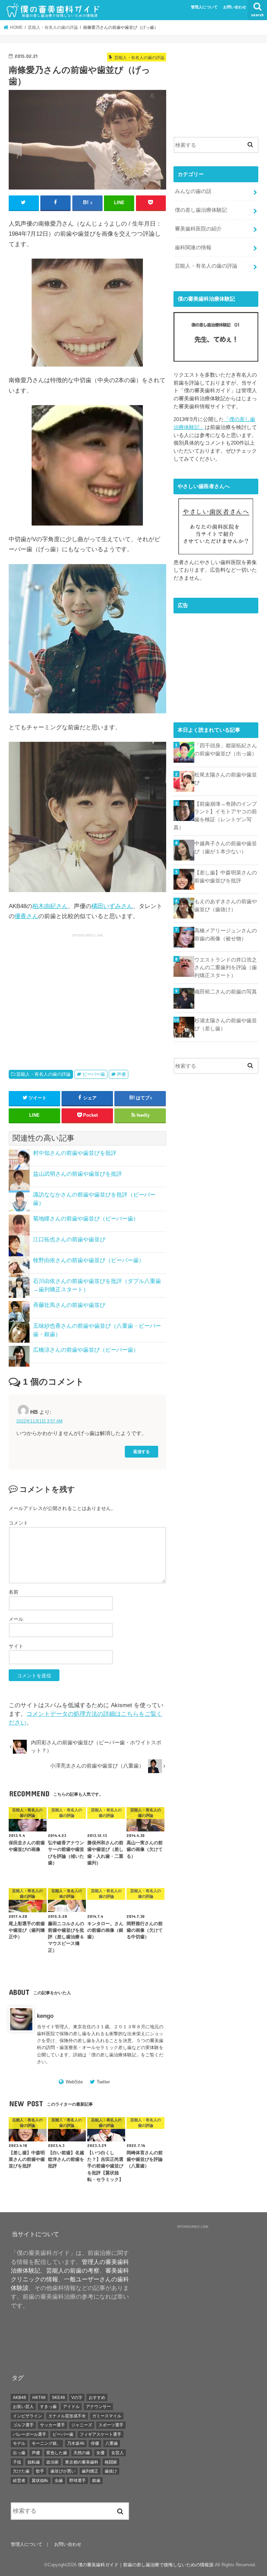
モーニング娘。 (46, 2443)
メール (16, 1619)
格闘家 (111, 2462)
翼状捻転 (40, 2481)
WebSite (74, 2082)
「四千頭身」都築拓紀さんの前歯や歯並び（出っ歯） (226, 749)
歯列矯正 (90, 2471)
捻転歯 (34, 2462)
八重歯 (112, 2443)
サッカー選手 (52, 2425)
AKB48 (19, 2398)
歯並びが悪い (63, 2471)
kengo (45, 2016)
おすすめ (97, 2398)
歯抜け (111, 2471)
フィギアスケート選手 (100, 2434)
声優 (121, 1074)
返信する (141, 1451)
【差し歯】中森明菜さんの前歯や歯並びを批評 (226, 876)
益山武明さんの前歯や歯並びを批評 (78, 1174)
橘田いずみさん (112, 906)
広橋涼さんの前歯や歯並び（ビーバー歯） (86, 1350)
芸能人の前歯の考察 (73, 2271)
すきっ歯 (48, 2407)
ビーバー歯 (94, 1074)
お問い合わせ (235, 7)
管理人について (204, 7)
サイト (16, 1646)
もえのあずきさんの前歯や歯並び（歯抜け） (226, 905)
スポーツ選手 (111, 2425)
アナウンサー (98, 2407)
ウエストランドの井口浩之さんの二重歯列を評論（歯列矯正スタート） (226, 967)
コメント (18, 1523)
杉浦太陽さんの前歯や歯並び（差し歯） (226, 1024)
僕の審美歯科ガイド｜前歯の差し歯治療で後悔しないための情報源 (146, 2565)
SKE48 (58, 2398)
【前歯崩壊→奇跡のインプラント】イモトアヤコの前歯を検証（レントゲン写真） (215, 816)
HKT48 (39, 2398)
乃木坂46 (76, 2443)
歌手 (40, 2471)
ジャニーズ (82, 2425)
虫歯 (59, 2481)
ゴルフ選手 (23, 2425)
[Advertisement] (67, 993)
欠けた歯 (21, 2471)
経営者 (19, 2481)
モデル (19, 2443)
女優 (100, 2453)
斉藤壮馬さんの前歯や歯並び (69, 1305)
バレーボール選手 (30, 2434)
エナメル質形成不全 (67, 2416)
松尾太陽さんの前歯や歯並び (226, 779)
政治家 (52, 2462)
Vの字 (77, 2398)
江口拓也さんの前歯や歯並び (69, 1239)
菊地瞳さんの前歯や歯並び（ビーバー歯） (86, 1219)
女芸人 (118, 2453)
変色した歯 (57, 2453)
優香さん (26, 916)
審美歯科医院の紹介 (198, 229)
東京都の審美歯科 (82, 2462)
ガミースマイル (107, 2416)
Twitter (103, 2082)
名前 (14, 1592)
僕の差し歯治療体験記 (114, 2055)
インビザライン (27, 2416)
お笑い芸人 (23, 2407)
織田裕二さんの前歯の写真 (226, 992)
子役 (17, 2462)
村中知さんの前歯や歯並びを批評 (75, 1153)
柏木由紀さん (50, 906)
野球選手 (78, 2481)
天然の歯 (82, 2453)
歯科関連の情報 (193, 247)
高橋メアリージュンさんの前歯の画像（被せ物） (226, 934)
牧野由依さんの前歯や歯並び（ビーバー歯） (89, 1260)
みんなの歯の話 (193, 191)
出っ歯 (19, 2453)
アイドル (71, 2407)
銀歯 (96, 2481)
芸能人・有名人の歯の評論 (43, 1074)
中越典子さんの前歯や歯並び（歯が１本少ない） (226, 847)
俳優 (95, 2443)
